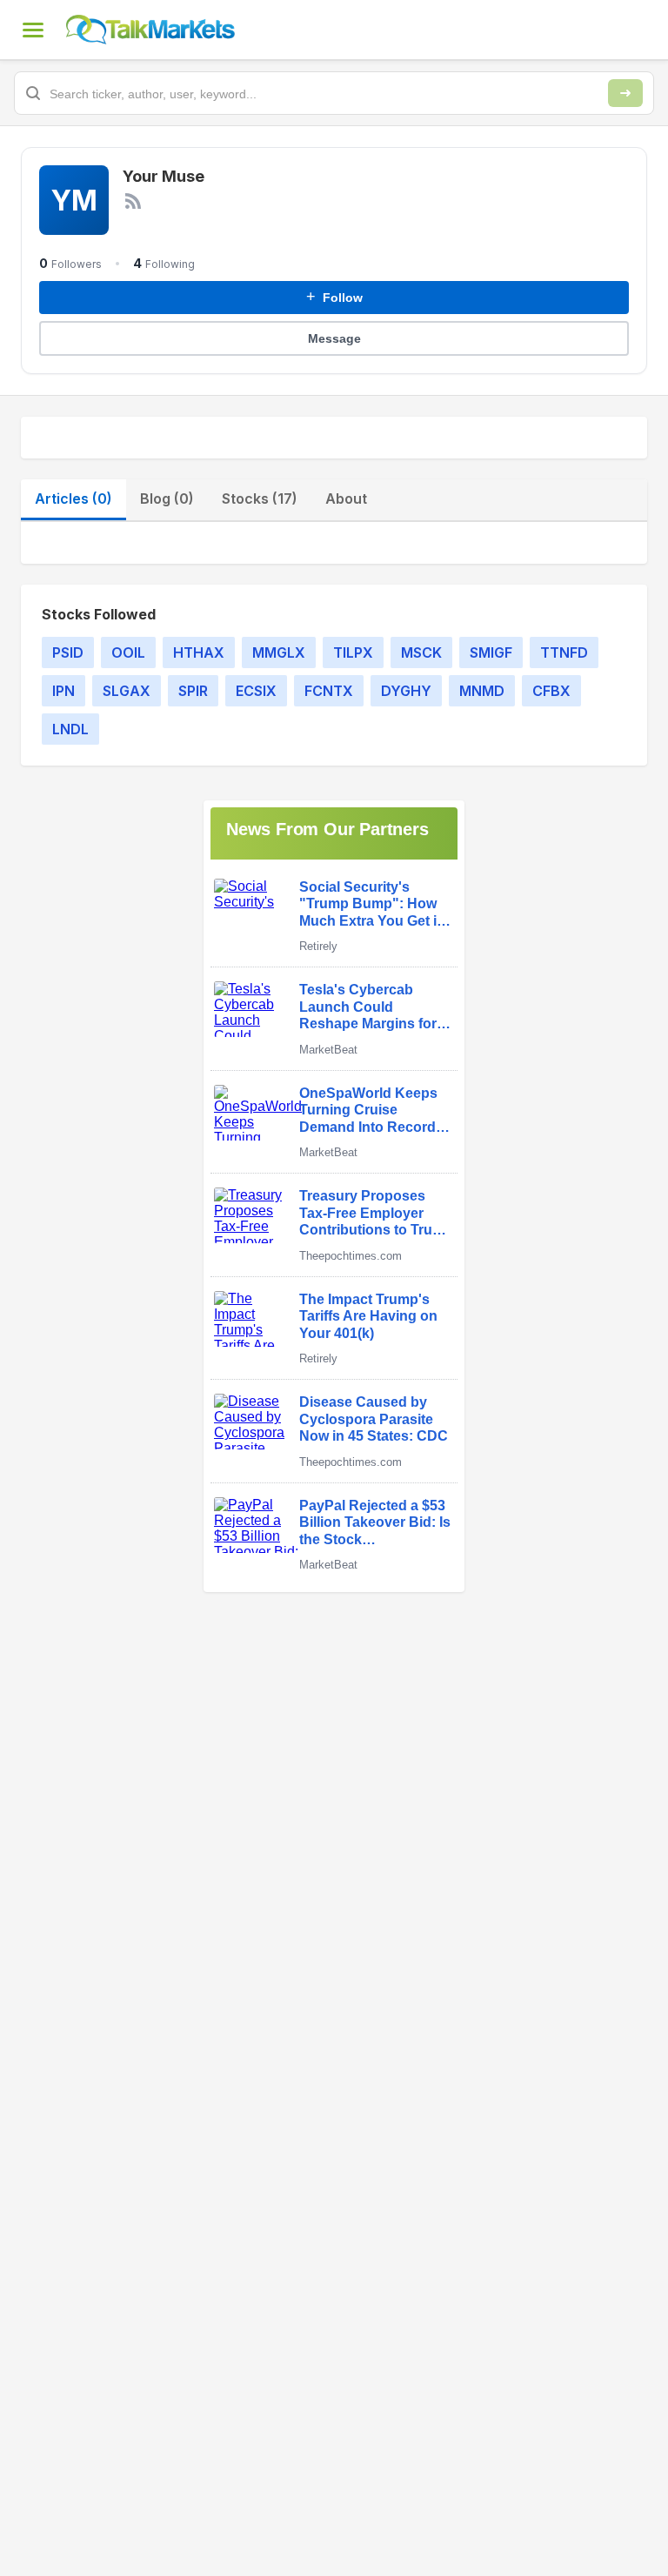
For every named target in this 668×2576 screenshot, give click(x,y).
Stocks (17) (260, 498)
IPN (63, 691)
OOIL (128, 652)
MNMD (482, 691)
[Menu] (33, 30)
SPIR (193, 691)
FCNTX (329, 691)
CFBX (551, 691)
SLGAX (127, 691)
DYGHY (406, 691)
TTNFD (564, 652)
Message (334, 338)
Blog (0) (167, 498)
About (346, 498)
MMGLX (279, 652)
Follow (334, 297)
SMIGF (491, 652)
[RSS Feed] (133, 201)
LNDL (70, 729)
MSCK (421, 652)
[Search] (625, 93)
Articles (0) (73, 498)
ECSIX (256, 691)
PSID (68, 652)
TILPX (353, 652)
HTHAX (199, 652)
